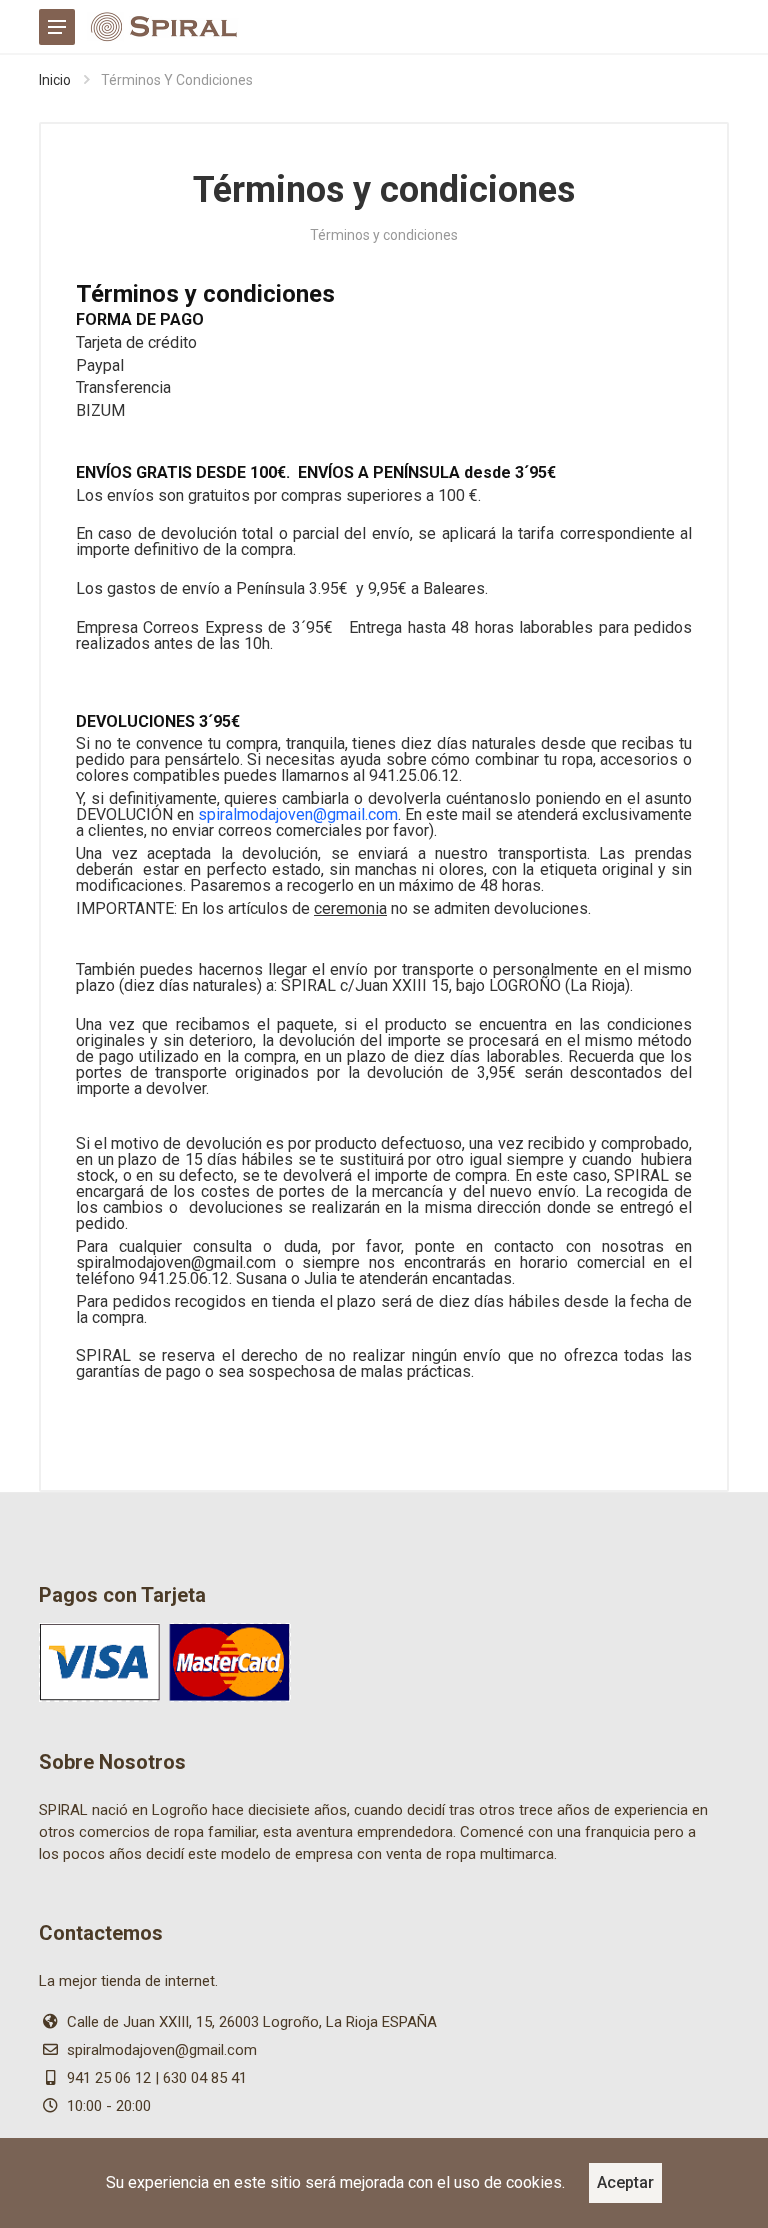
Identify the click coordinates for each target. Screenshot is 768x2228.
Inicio (55, 80)
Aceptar (625, 2182)
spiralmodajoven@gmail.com (298, 814)
